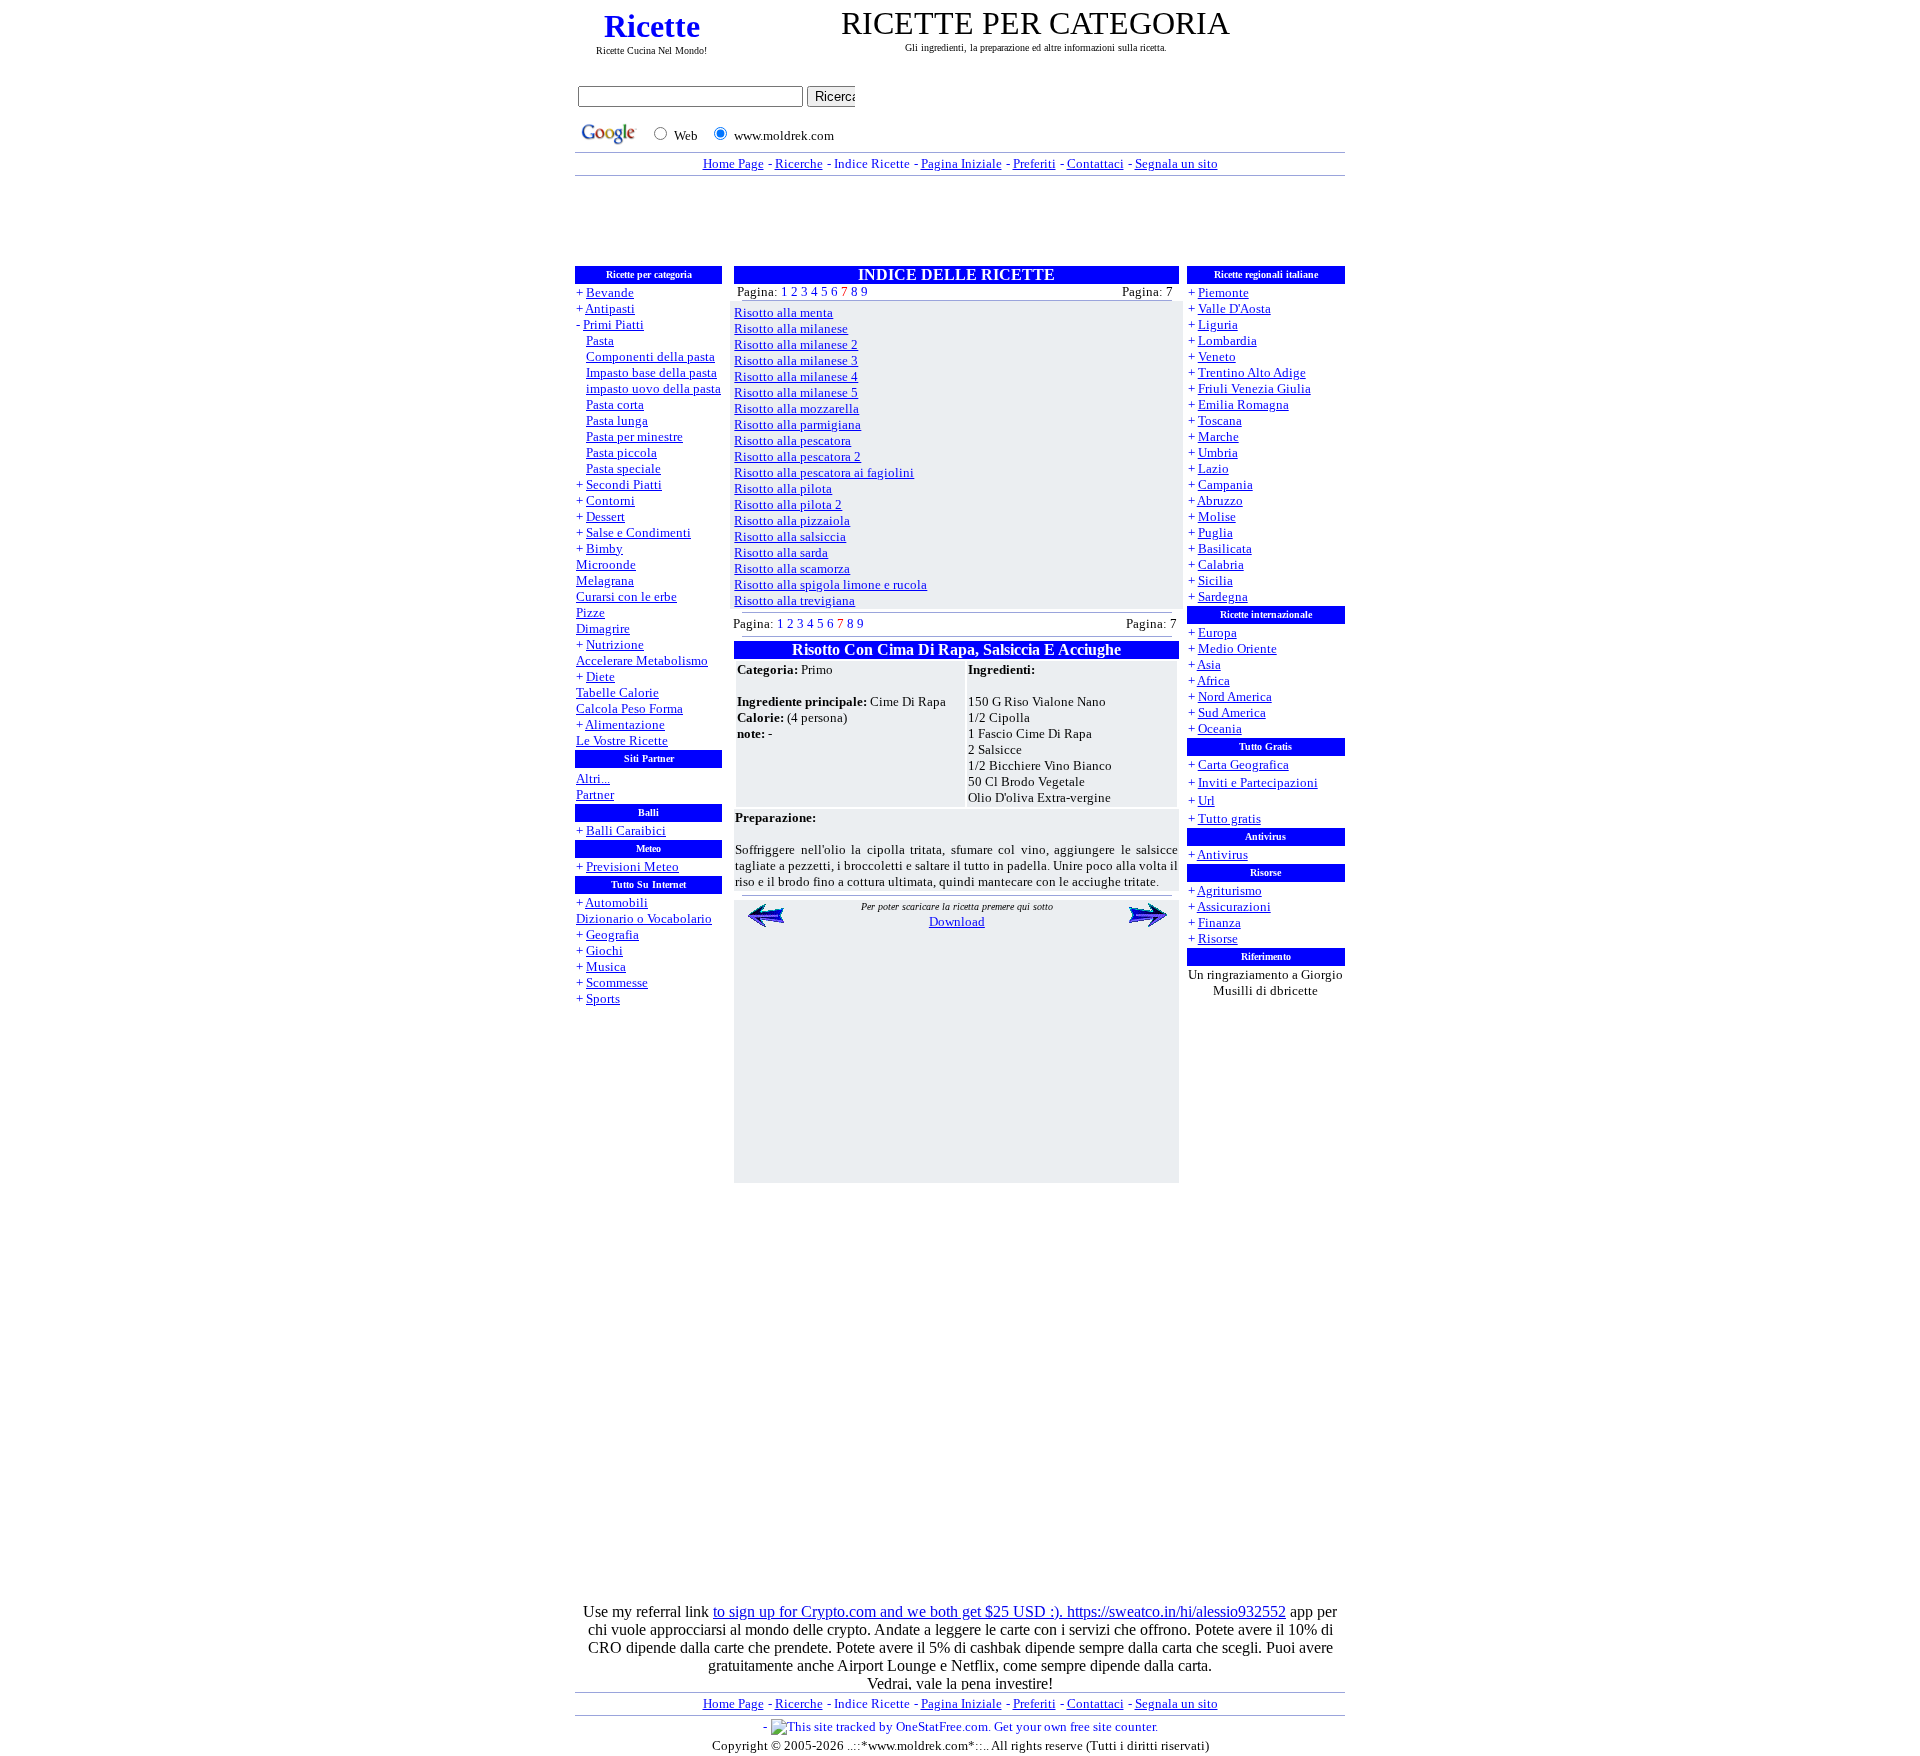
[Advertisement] (1105, 117)
